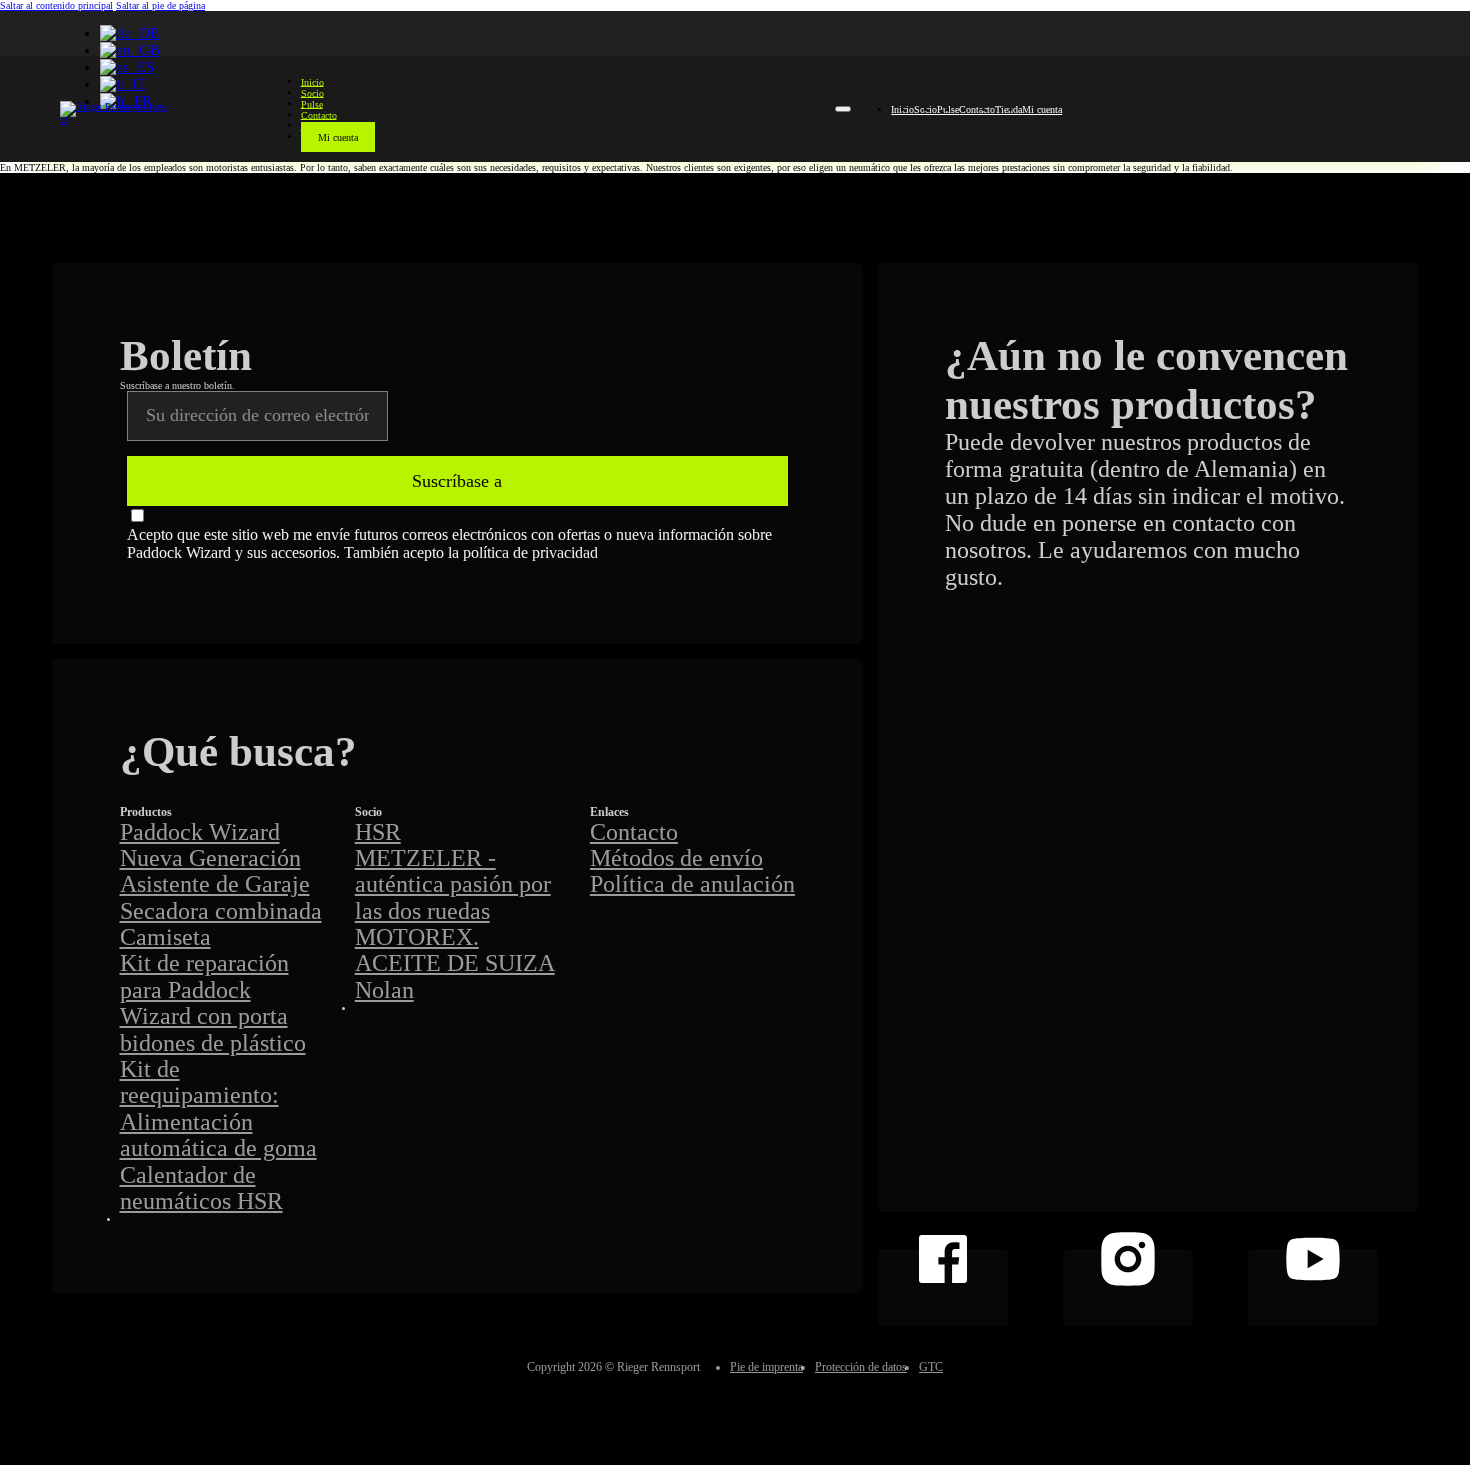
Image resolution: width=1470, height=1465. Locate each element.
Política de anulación (692, 884)
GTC (931, 1367)
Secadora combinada (221, 911)
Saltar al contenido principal (56, 5)
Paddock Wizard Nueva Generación (210, 845)
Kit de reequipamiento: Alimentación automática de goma (218, 1108)
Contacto (977, 109)
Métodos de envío (676, 858)
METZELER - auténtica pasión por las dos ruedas (453, 884)
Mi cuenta (338, 136)
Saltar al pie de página (160, 5)
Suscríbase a (457, 481)
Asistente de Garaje (215, 884)
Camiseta (165, 937)
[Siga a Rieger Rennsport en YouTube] (1313, 1287)
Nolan (384, 990)
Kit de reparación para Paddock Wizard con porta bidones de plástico (213, 1002)
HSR (378, 832)
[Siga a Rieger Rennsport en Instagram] (1128, 1287)
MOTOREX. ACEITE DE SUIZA (455, 950)
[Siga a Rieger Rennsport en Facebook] (943, 1287)
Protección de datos (861, 1367)
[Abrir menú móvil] (843, 109)
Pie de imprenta (766, 1367)
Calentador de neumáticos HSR (201, 1188)
